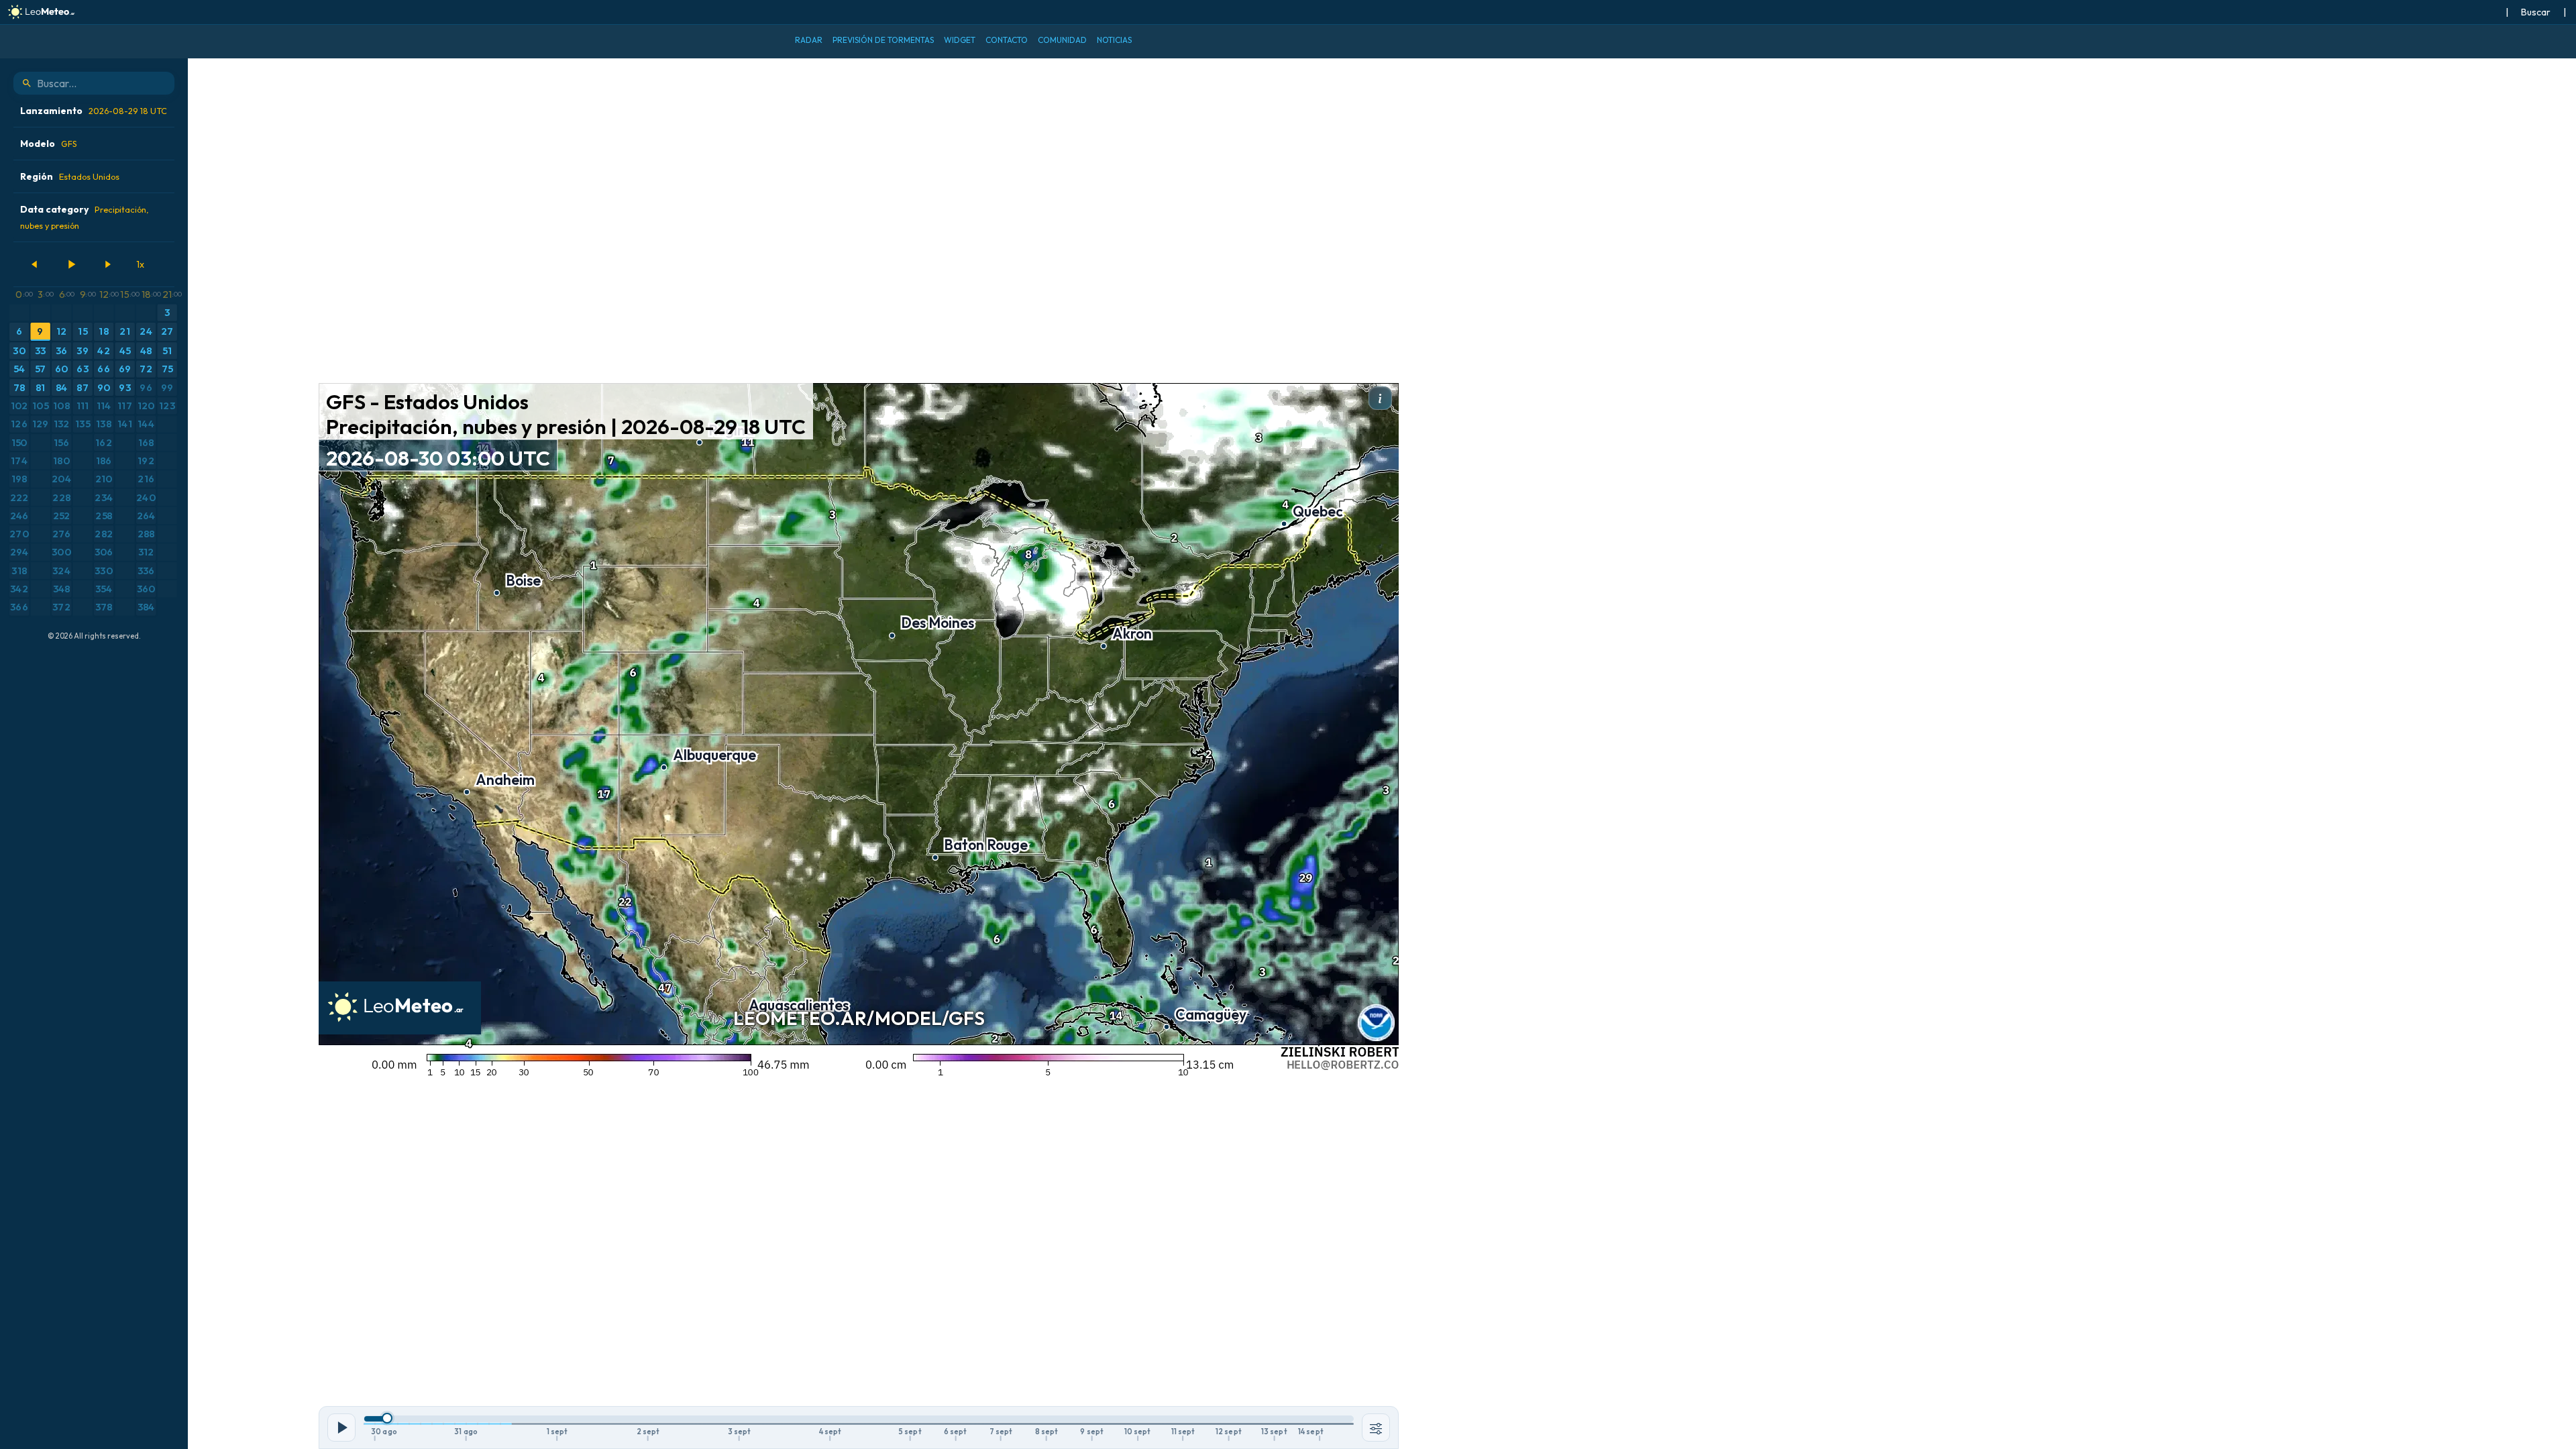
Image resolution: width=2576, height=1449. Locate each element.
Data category (84, 217)
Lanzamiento (94, 111)
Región (70, 176)
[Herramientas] (1376, 1428)
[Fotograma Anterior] (35, 264)
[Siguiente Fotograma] (107, 264)
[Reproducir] (71, 264)
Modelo (49, 144)
